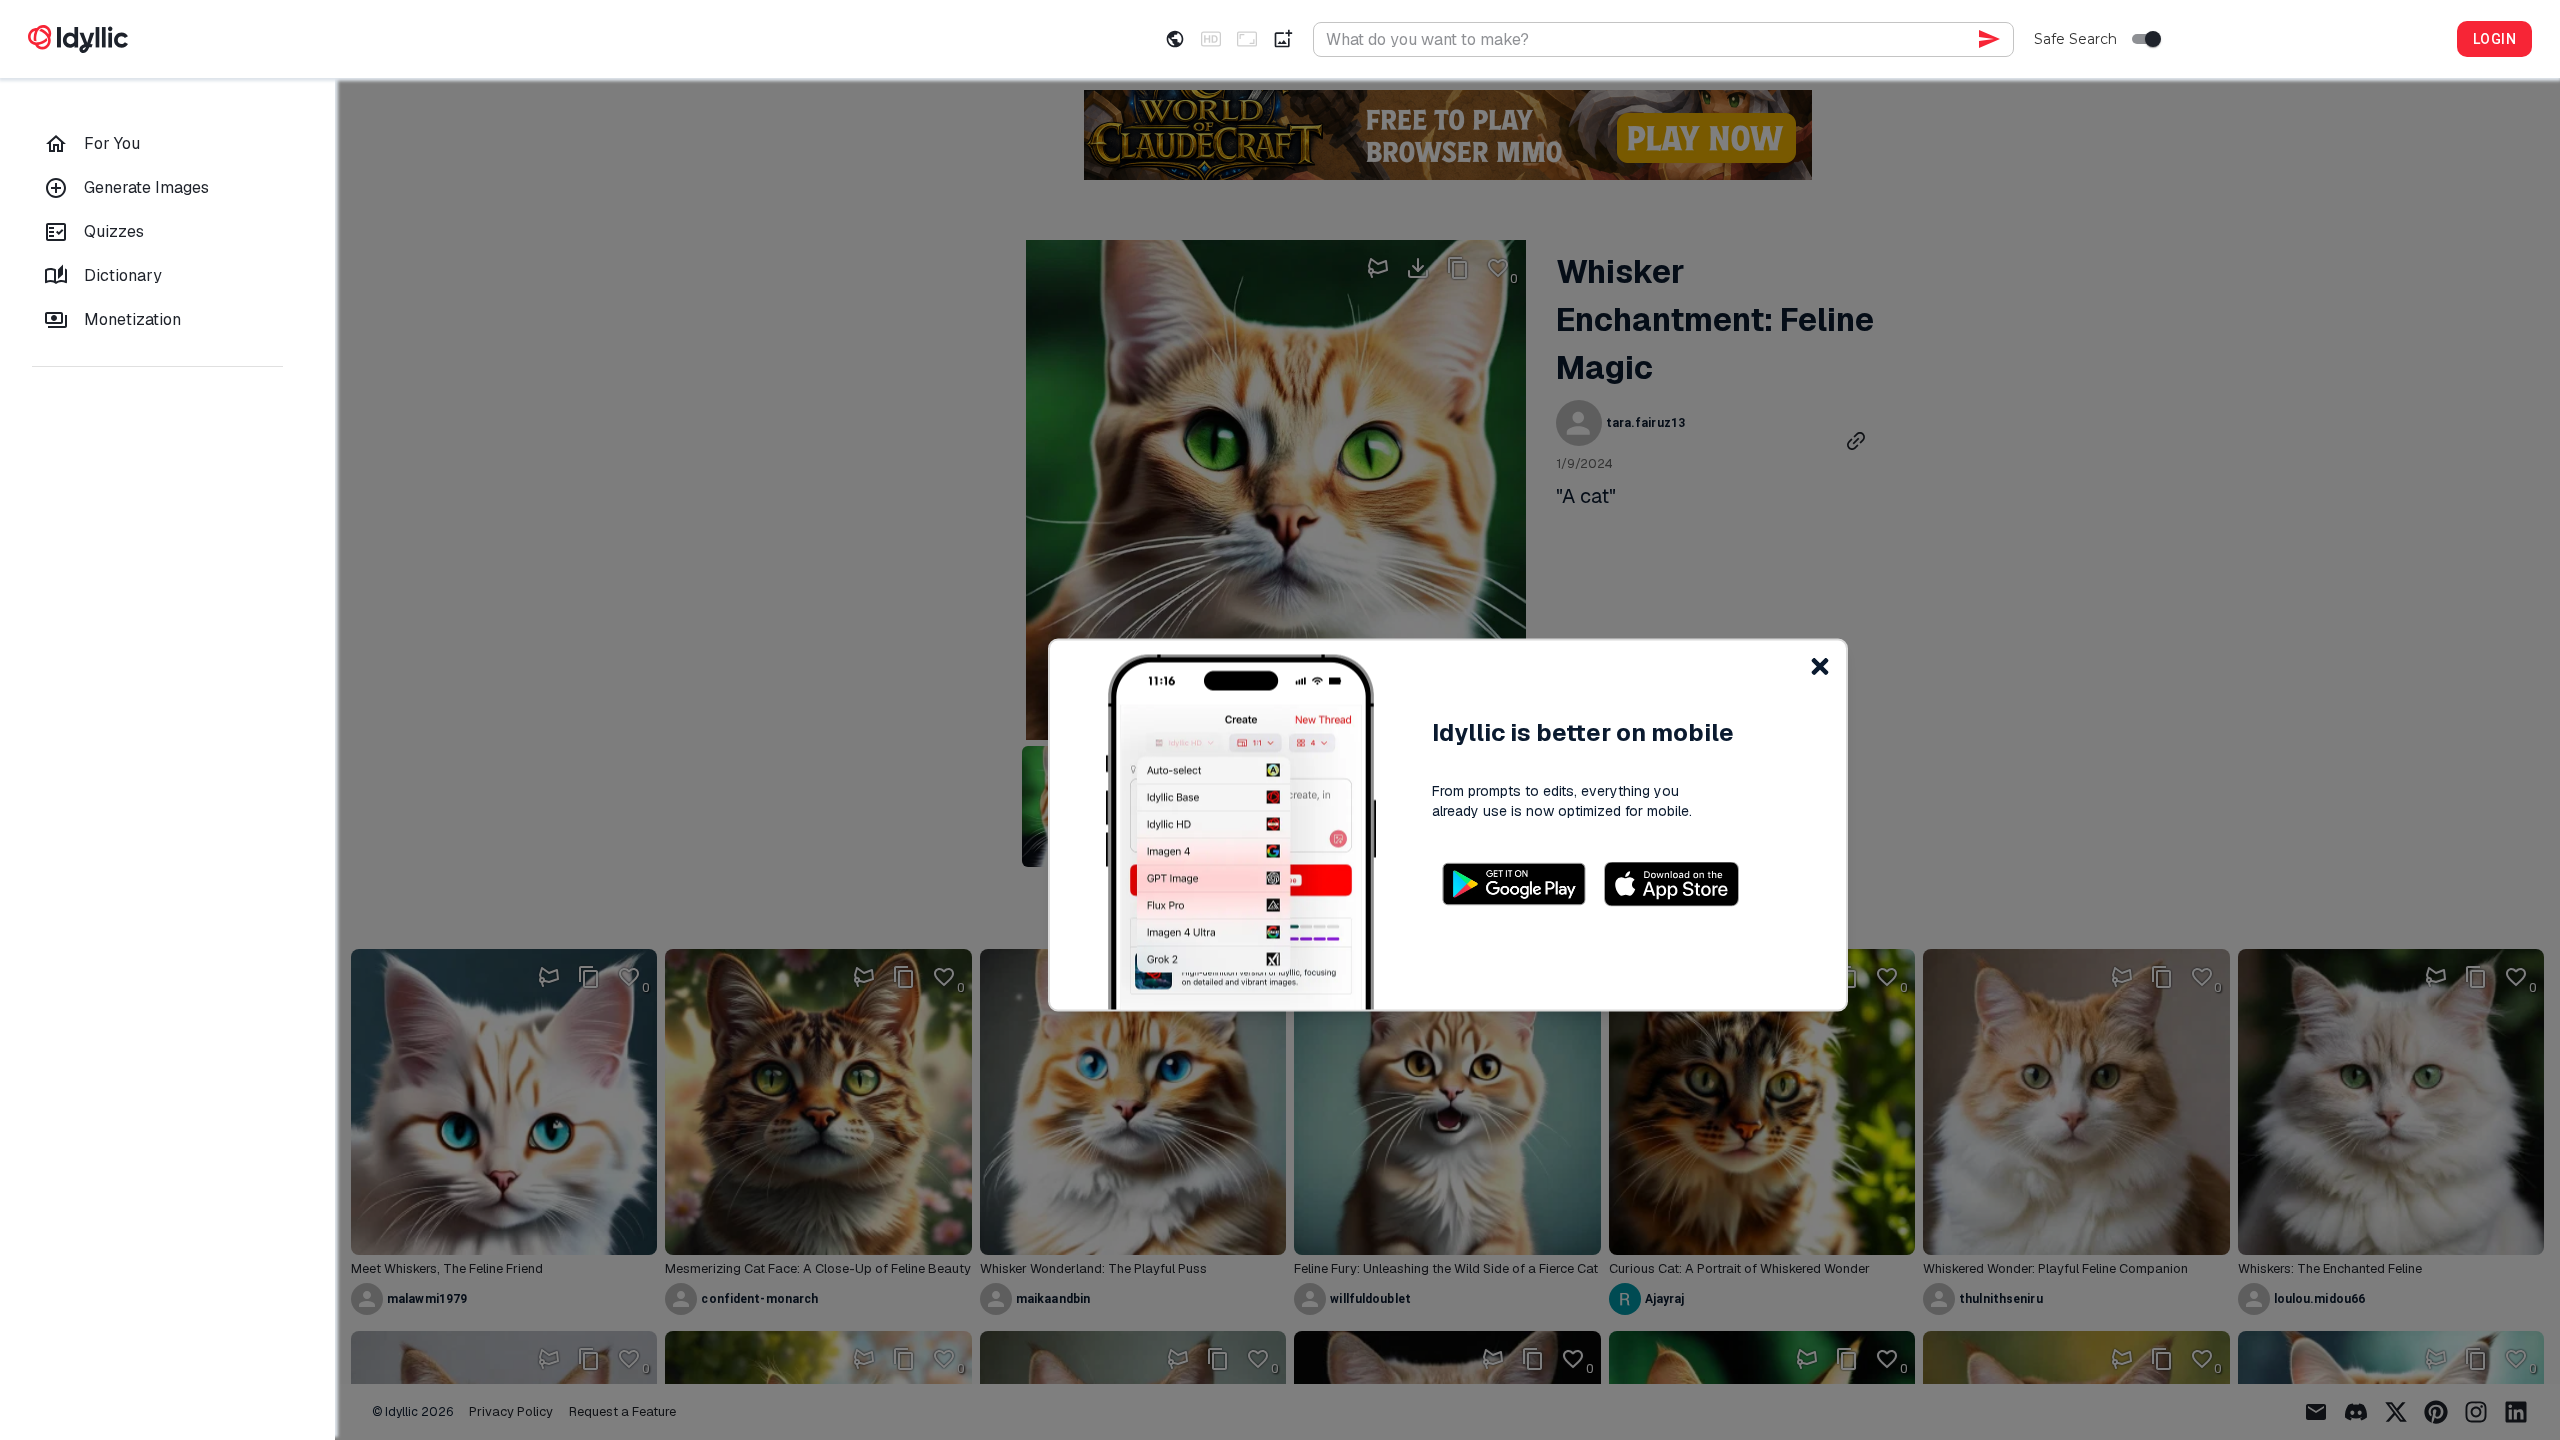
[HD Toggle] (1211, 39)
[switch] (2153, 39)
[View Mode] (1175, 39)
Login (2494, 39)
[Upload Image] (1283, 39)
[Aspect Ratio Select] (1247, 39)
